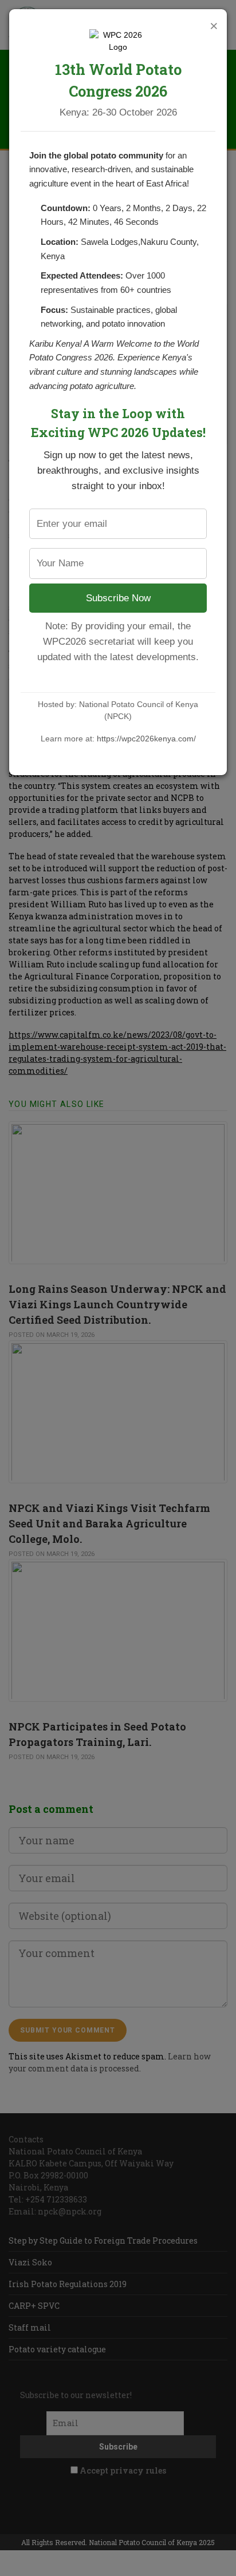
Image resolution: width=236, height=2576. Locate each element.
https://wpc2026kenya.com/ (146, 739)
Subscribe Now (118, 598)
